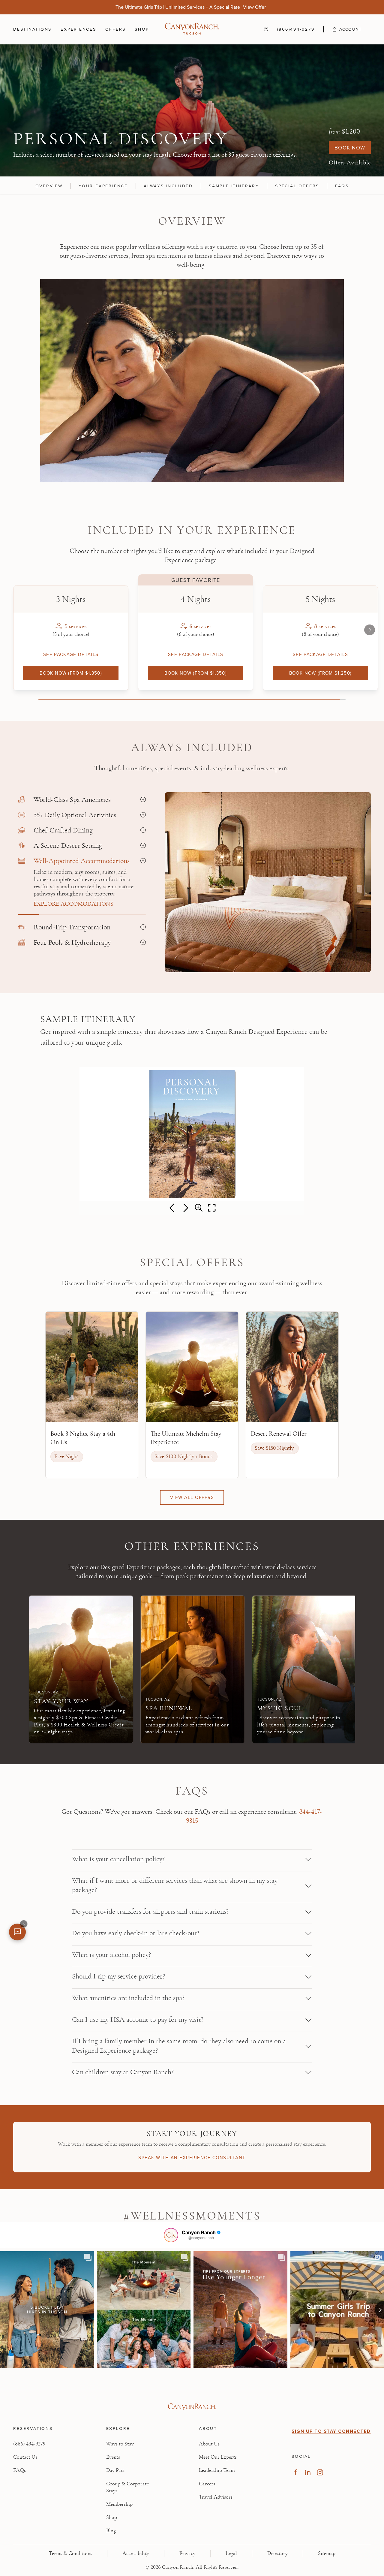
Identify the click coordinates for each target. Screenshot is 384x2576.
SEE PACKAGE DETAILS (71, 654)
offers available (350, 163)
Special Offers (297, 186)
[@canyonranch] (171, 2235)
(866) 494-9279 (29, 2444)
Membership (119, 2504)
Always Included (168, 186)
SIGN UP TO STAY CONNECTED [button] (331, 2431)
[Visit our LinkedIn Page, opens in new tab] (308, 2472)
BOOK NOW (350, 148)
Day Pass (115, 2470)
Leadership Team (217, 2470)
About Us (209, 2444)
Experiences (78, 29)
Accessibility (136, 2553)
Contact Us (25, 2457)
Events (113, 2457)
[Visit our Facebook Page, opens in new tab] (295, 2472)
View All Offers (192, 1497)
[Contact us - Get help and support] (266, 29)
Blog (111, 2531)
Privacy (187, 2553)
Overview (49, 186)
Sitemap (327, 2553)
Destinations (32, 29)
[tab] (82, 800)
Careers (207, 2484)
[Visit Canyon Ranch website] (192, 2407)
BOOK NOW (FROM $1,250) (321, 673)
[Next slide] (370, 630)
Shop (142, 29)
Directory (277, 2553)
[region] (192, 185)
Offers (116, 29)
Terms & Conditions (70, 2553)
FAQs (342, 186)
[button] (342, 29)
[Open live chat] (17, 1932)
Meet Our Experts (218, 2457)
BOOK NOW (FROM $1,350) (71, 673)
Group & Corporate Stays (127, 2487)
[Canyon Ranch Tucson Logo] (192, 29)
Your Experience (103, 186)
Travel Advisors (216, 2497)
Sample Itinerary (234, 186)
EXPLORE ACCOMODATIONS (73, 904)
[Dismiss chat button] (24, 1924)
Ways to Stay (120, 2444)
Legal (231, 2553)
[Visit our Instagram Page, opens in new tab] (320, 2472)
